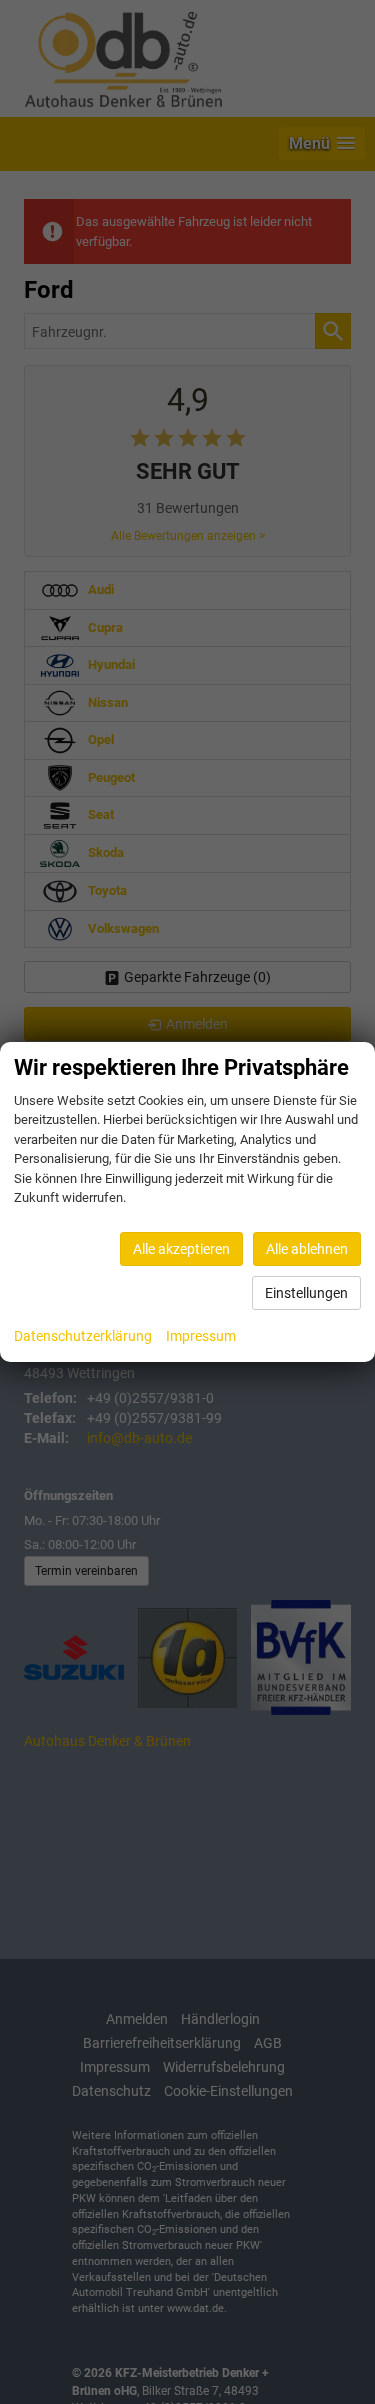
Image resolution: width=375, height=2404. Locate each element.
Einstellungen (306, 1293)
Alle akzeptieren (181, 1249)
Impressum (201, 1336)
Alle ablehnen (307, 1249)
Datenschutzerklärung (83, 1336)
